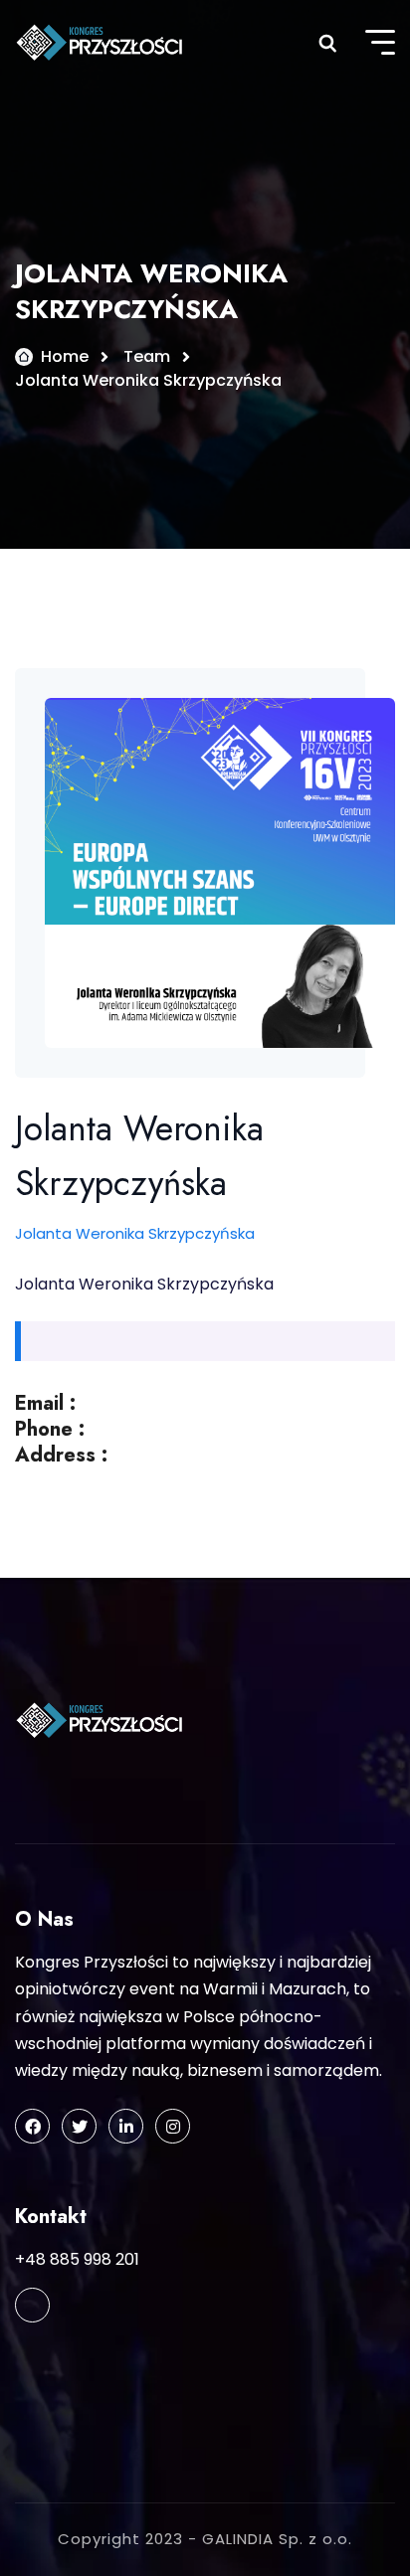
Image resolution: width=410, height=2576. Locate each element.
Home (65, 356)
